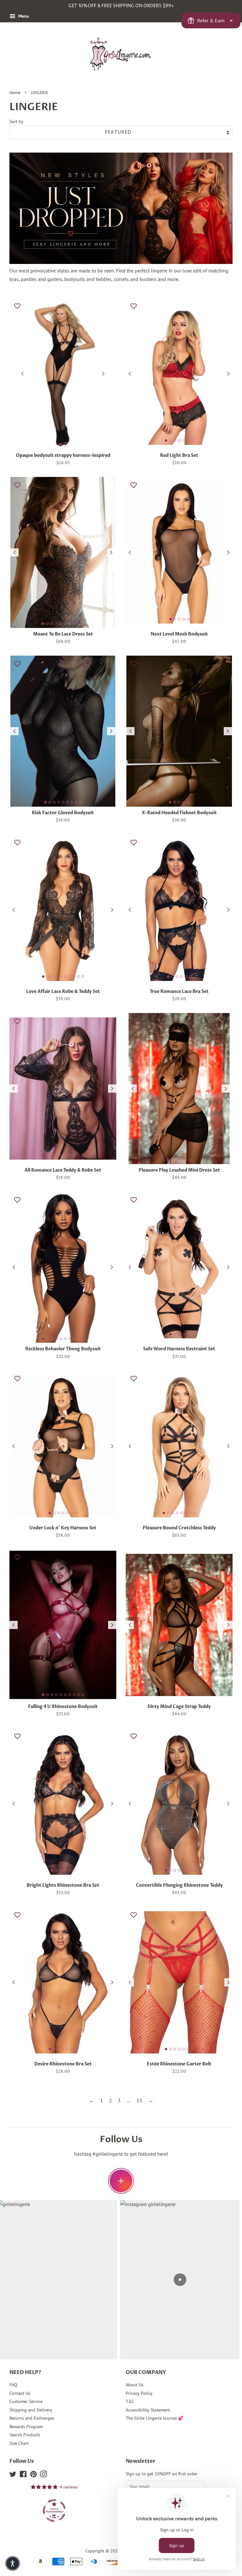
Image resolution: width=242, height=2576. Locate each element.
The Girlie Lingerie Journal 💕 (155, 2418)
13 (139, 2100)
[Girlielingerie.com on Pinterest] (33, 2475)
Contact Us (20, 2393)
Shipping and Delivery (31, 2410)
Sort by (16, 121)
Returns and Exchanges (32, 2418)
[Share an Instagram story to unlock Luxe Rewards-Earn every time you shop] (121, 2181)
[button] (13, 2563)
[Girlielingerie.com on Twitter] (13, 2475)
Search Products (25, 2435)
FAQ (13, 2385)
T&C (130, 2401)
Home (15, 93)
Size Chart (19, 2443)
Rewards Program (26, 2427)
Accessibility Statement (148, 2410)
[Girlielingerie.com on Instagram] (43, 2475)
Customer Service (26, 2401)
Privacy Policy (139, 2393)
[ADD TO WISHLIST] (17, 306)
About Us (135, 2385)
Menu (23, 16)
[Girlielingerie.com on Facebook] (23, 2475)
